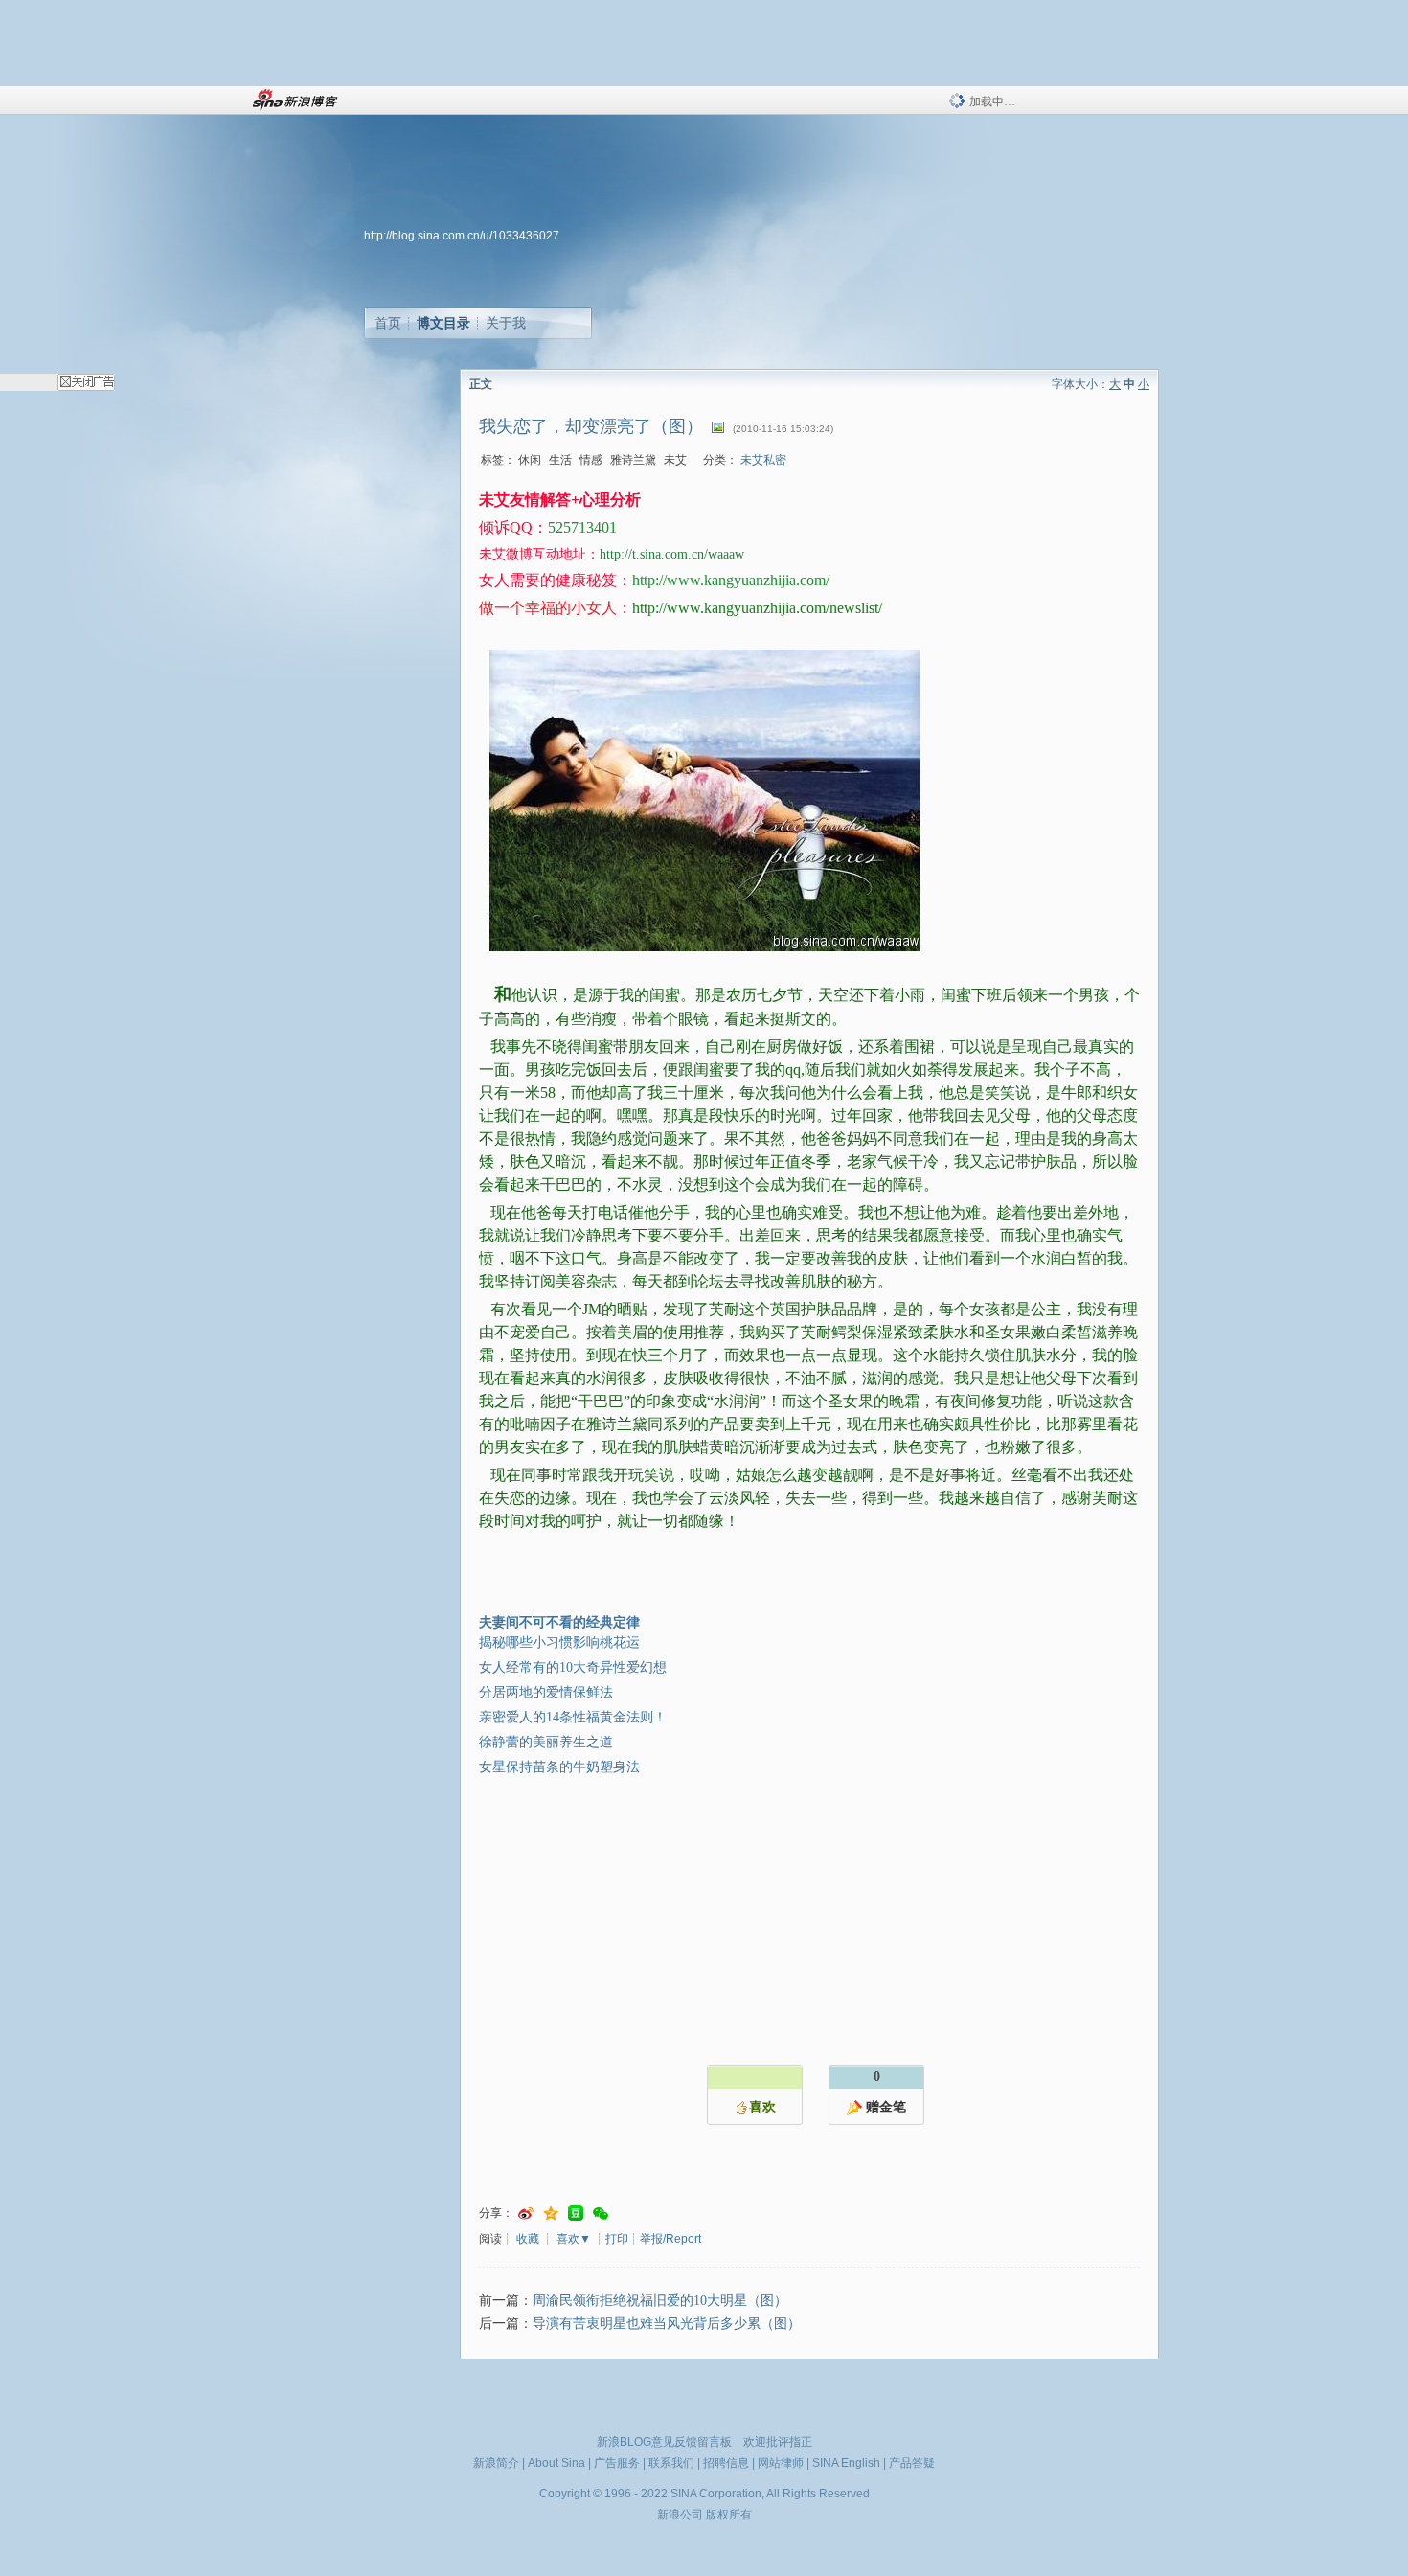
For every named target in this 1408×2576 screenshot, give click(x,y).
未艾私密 (763, 460)
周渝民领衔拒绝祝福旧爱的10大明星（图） (660, 2301)
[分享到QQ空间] (551, 2213)
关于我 (506, 323)
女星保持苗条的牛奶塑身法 (559, 1767)
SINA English (846, 2463)
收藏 (528, 2239)
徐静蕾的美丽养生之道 (546, 1742)
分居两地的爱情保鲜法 (546, 1692)
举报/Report (670, 2239)
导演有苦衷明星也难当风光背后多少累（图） (667, 2324)
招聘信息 (726, 2463)
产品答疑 (912, 2463)
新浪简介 (496, 2463)
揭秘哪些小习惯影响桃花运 (559, 1642)
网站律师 (781, 2463)
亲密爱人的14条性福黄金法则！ (573, 1717)
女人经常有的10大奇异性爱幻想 (573, 1667)
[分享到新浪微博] (526, 2213)
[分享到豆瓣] (576, 2213)
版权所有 (729, 2515)
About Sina (556, 2463)
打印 (617, 2239)
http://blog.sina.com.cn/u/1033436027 (462, 236)
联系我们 (671, 2463)
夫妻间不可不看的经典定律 (559, 1622)
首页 (388, 323)
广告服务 (617, 2463)
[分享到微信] (601, 2213)
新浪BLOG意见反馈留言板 (664, 2442)
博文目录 (443, 323)
